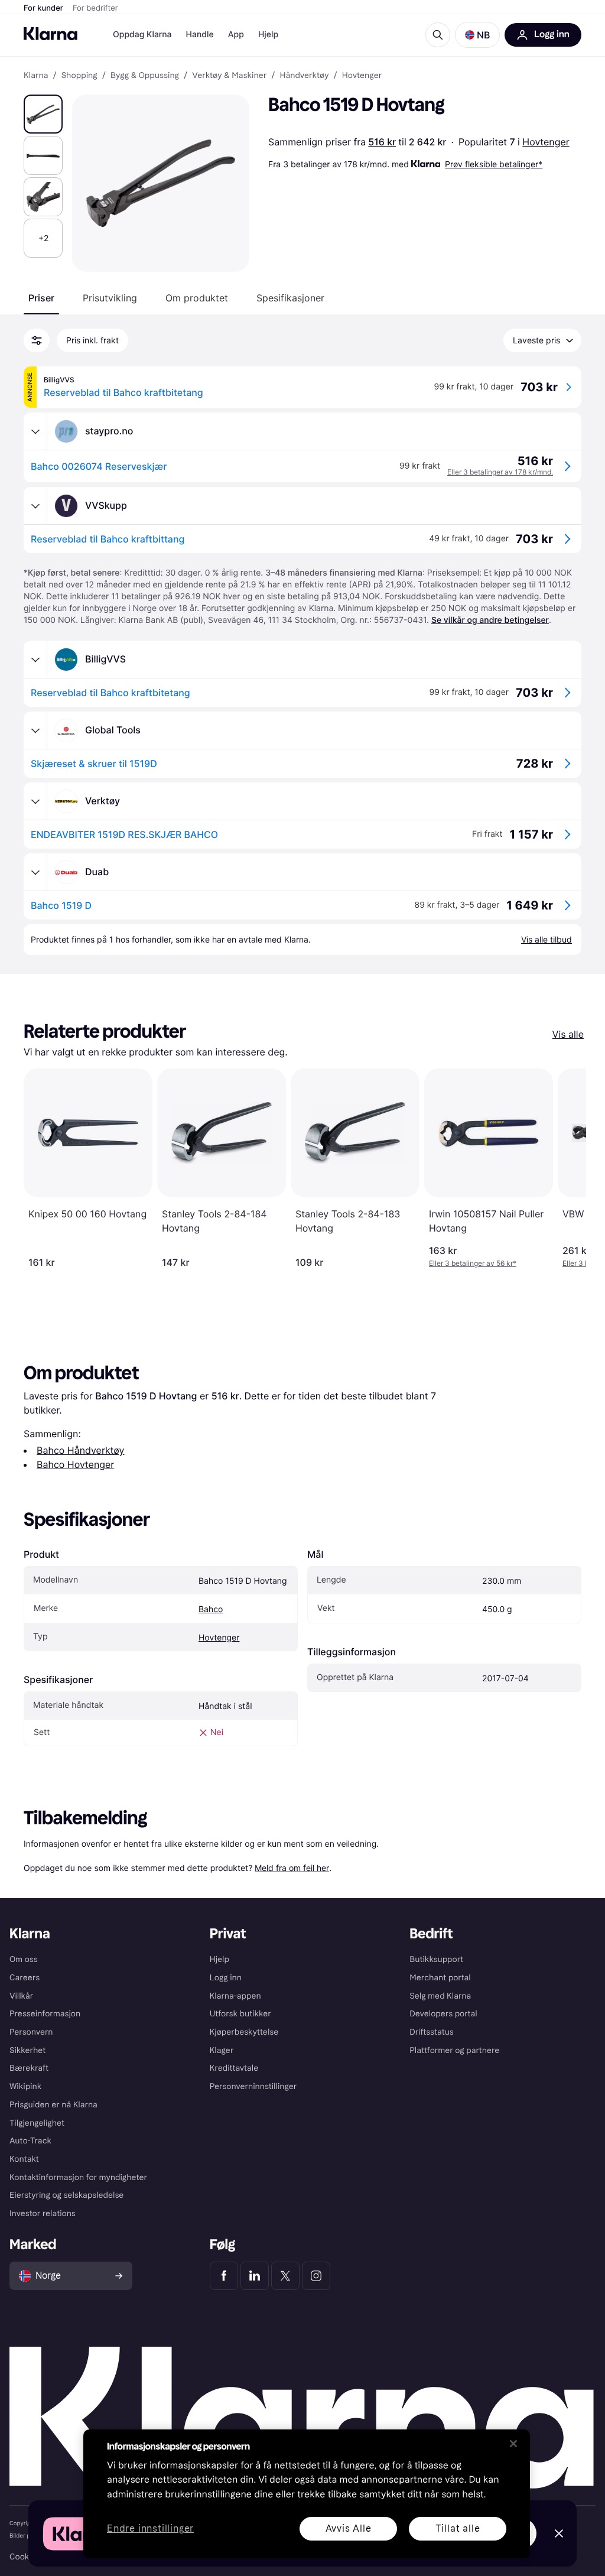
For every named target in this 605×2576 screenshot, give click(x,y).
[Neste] (565, 1168)
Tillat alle (458, 2528)
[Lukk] (513, 2444)
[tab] (41, 298)
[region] (307, 2494)
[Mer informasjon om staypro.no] (35, 431)
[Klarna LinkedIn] (255, 2276)
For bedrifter (95, 8)
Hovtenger (546, 142)
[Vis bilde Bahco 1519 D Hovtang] (43, 114)
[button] (477, 35)
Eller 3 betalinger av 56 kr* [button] (473, 1263)
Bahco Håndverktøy (80, 1450)
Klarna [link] (36, 76)
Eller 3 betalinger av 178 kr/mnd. (500, 472)
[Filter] (37, 340)
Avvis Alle (349, 2528)
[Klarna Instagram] (316, 2276)
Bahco (211, 1609)
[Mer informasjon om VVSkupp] (35, 506)
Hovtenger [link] (362, 76)
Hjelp (268, 35)
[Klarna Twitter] (285, 2276)
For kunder (43, 8)
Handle (200, 35)
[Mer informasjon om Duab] (35, 872)
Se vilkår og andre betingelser (490, 620)
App (236, 35)
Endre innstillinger (150, 2529)
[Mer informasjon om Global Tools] (35, 730)
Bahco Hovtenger (75, 1464)
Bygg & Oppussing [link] (145, 76)
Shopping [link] (79, 76)
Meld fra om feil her (292, 1868)
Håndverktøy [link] (304, 76)
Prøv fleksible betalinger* (494, 164)
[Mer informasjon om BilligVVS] (35, 660)
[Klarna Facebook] (224, 2276)
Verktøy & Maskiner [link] (229, 76)
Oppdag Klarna (142, 35)
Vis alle (568, 1034)
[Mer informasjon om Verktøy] (35, 801)
